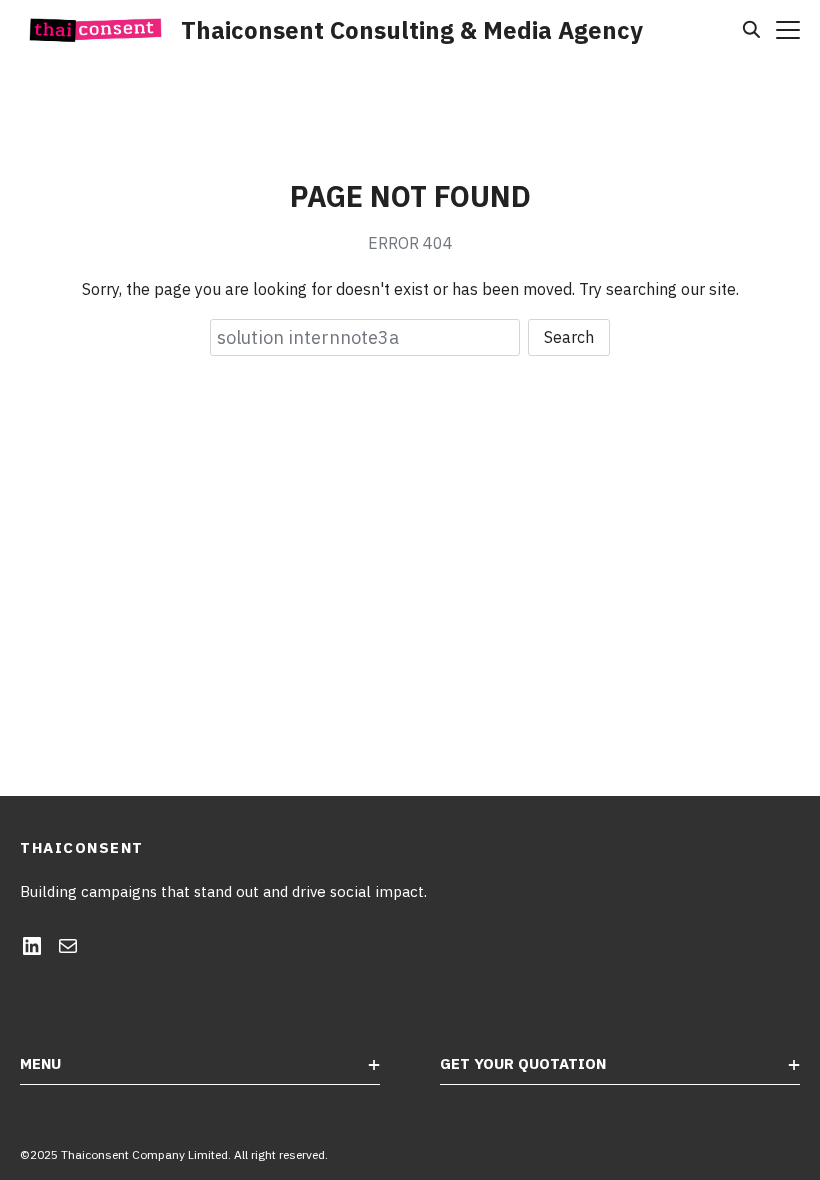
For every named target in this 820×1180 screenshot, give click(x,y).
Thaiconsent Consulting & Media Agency (412, 30)
